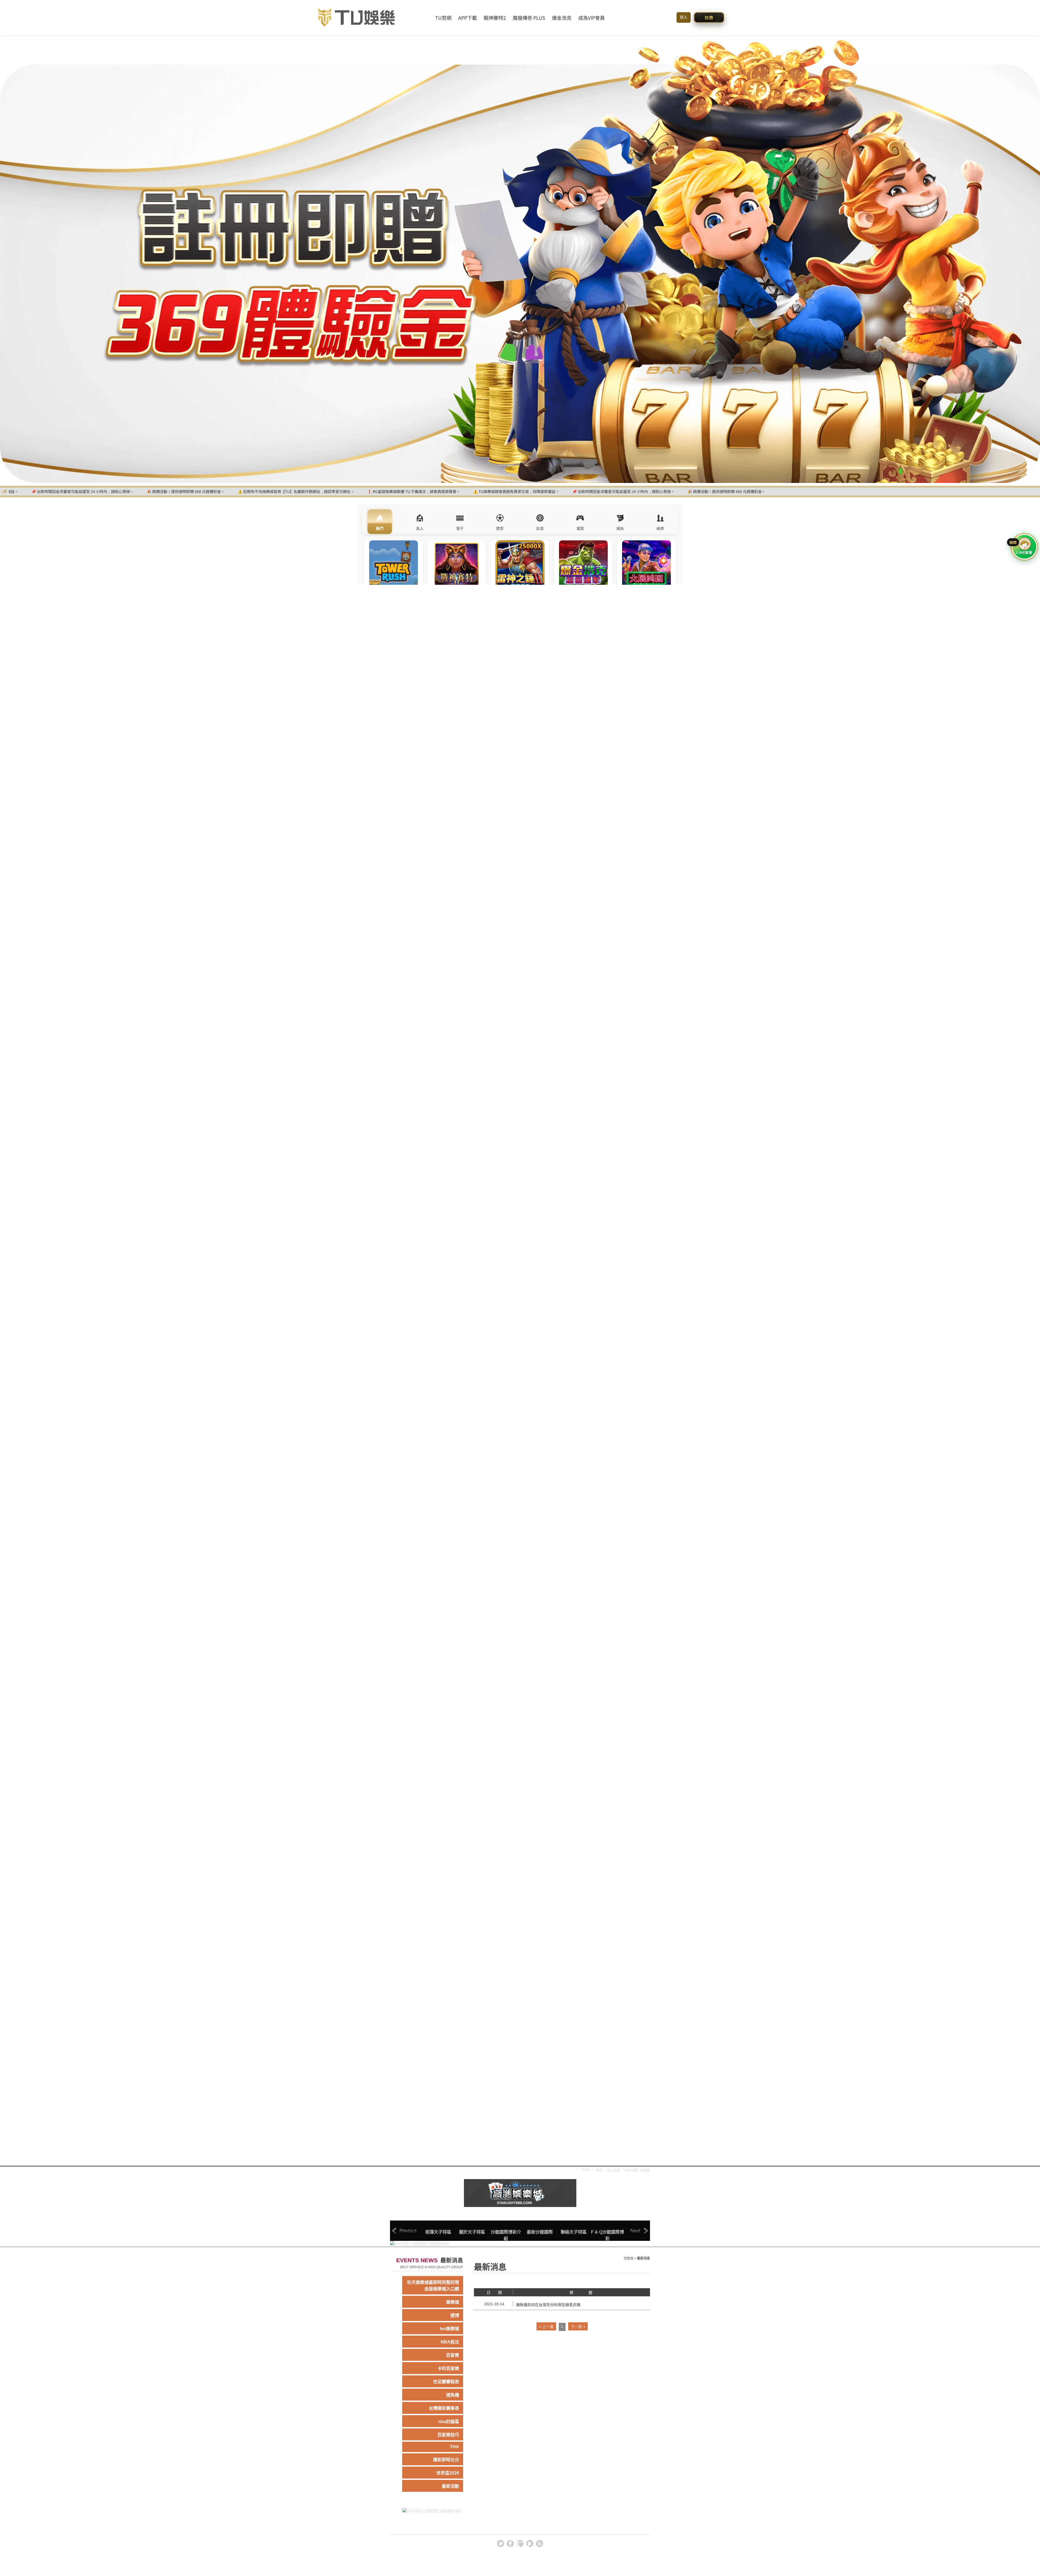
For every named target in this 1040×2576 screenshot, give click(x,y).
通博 (455, 2315)
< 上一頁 (546, 2327)
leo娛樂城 (449, 2329)
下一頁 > (578, 2327)
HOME (586, 2170)
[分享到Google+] (520, 2544)
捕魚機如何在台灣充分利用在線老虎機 (548, 2305)
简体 (599, 2170)
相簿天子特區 (438, 2232)
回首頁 (629, 2258)
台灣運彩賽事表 (444, 2408)
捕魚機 (453, 2395)
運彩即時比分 (446, 2460)
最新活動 (450, 2486)
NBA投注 (450, 2342)
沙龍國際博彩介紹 (506, 2235)
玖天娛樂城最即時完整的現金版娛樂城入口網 (433, 2286)
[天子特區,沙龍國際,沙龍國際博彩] (520, 2193)
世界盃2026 (448, 2473)
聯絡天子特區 (574, 2232)
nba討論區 (449, 2422)
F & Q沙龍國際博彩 (607, 2235)
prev (404, 2231)
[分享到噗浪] (530, 2544)
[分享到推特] (500, 2544)
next (636, 2231)
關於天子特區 (472, 2232)
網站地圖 (631, 2170)
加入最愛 (613, 2170)
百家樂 (453, 2355)
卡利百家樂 (448, 2368)
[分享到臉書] (510, 2544)
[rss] (539, 2544)
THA (454, 2447)
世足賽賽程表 (446, 2382)
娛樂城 (453, 2302)
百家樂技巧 (448, 2435)
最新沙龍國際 (540, 2232)
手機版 (645, 2170)
